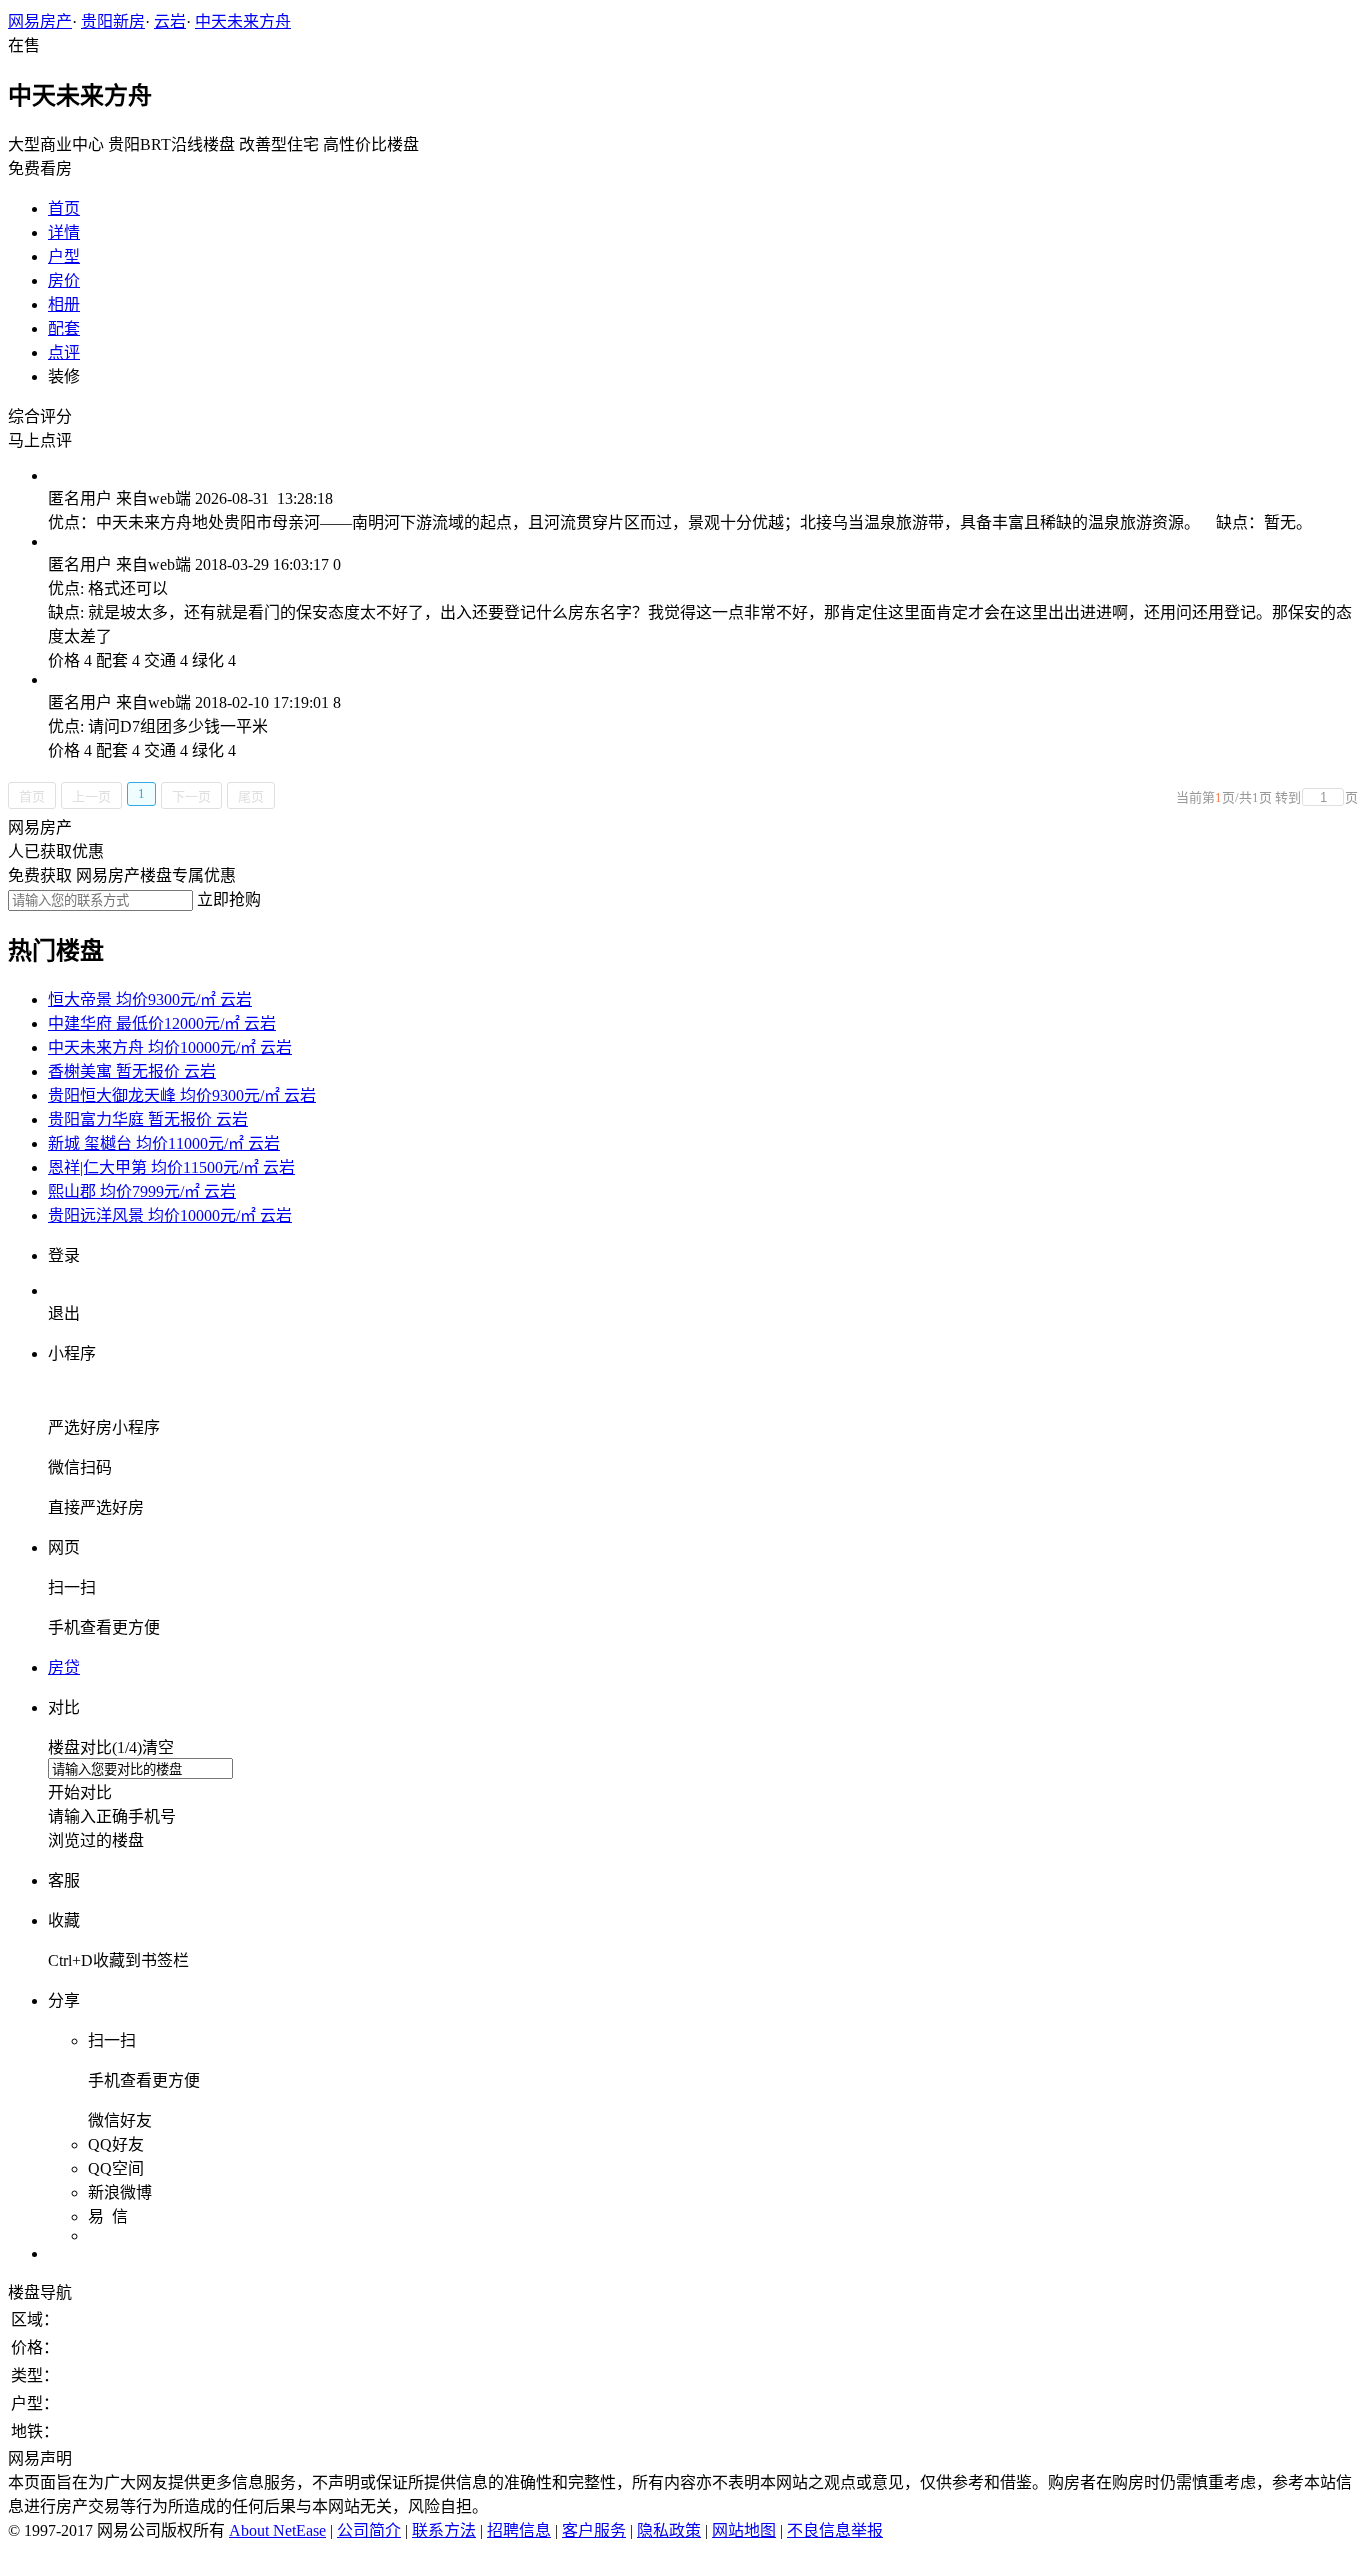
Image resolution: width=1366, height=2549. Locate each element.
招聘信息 (519, 2530)
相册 (64, 304)
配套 (64, 328)
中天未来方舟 (243, 21)
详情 (64, 232)
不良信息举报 (835, 2530)
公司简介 (369, 2530)
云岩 (170, 21)
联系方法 (444, 2530)
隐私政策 (669, 2530)
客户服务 (594, 2530)
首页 (64, 208)
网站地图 (744, 2530)
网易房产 (40, 21)
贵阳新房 (113, 21)
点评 (64, 352)
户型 (64, 256)
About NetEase (277, 2530)
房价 (64, 280)
